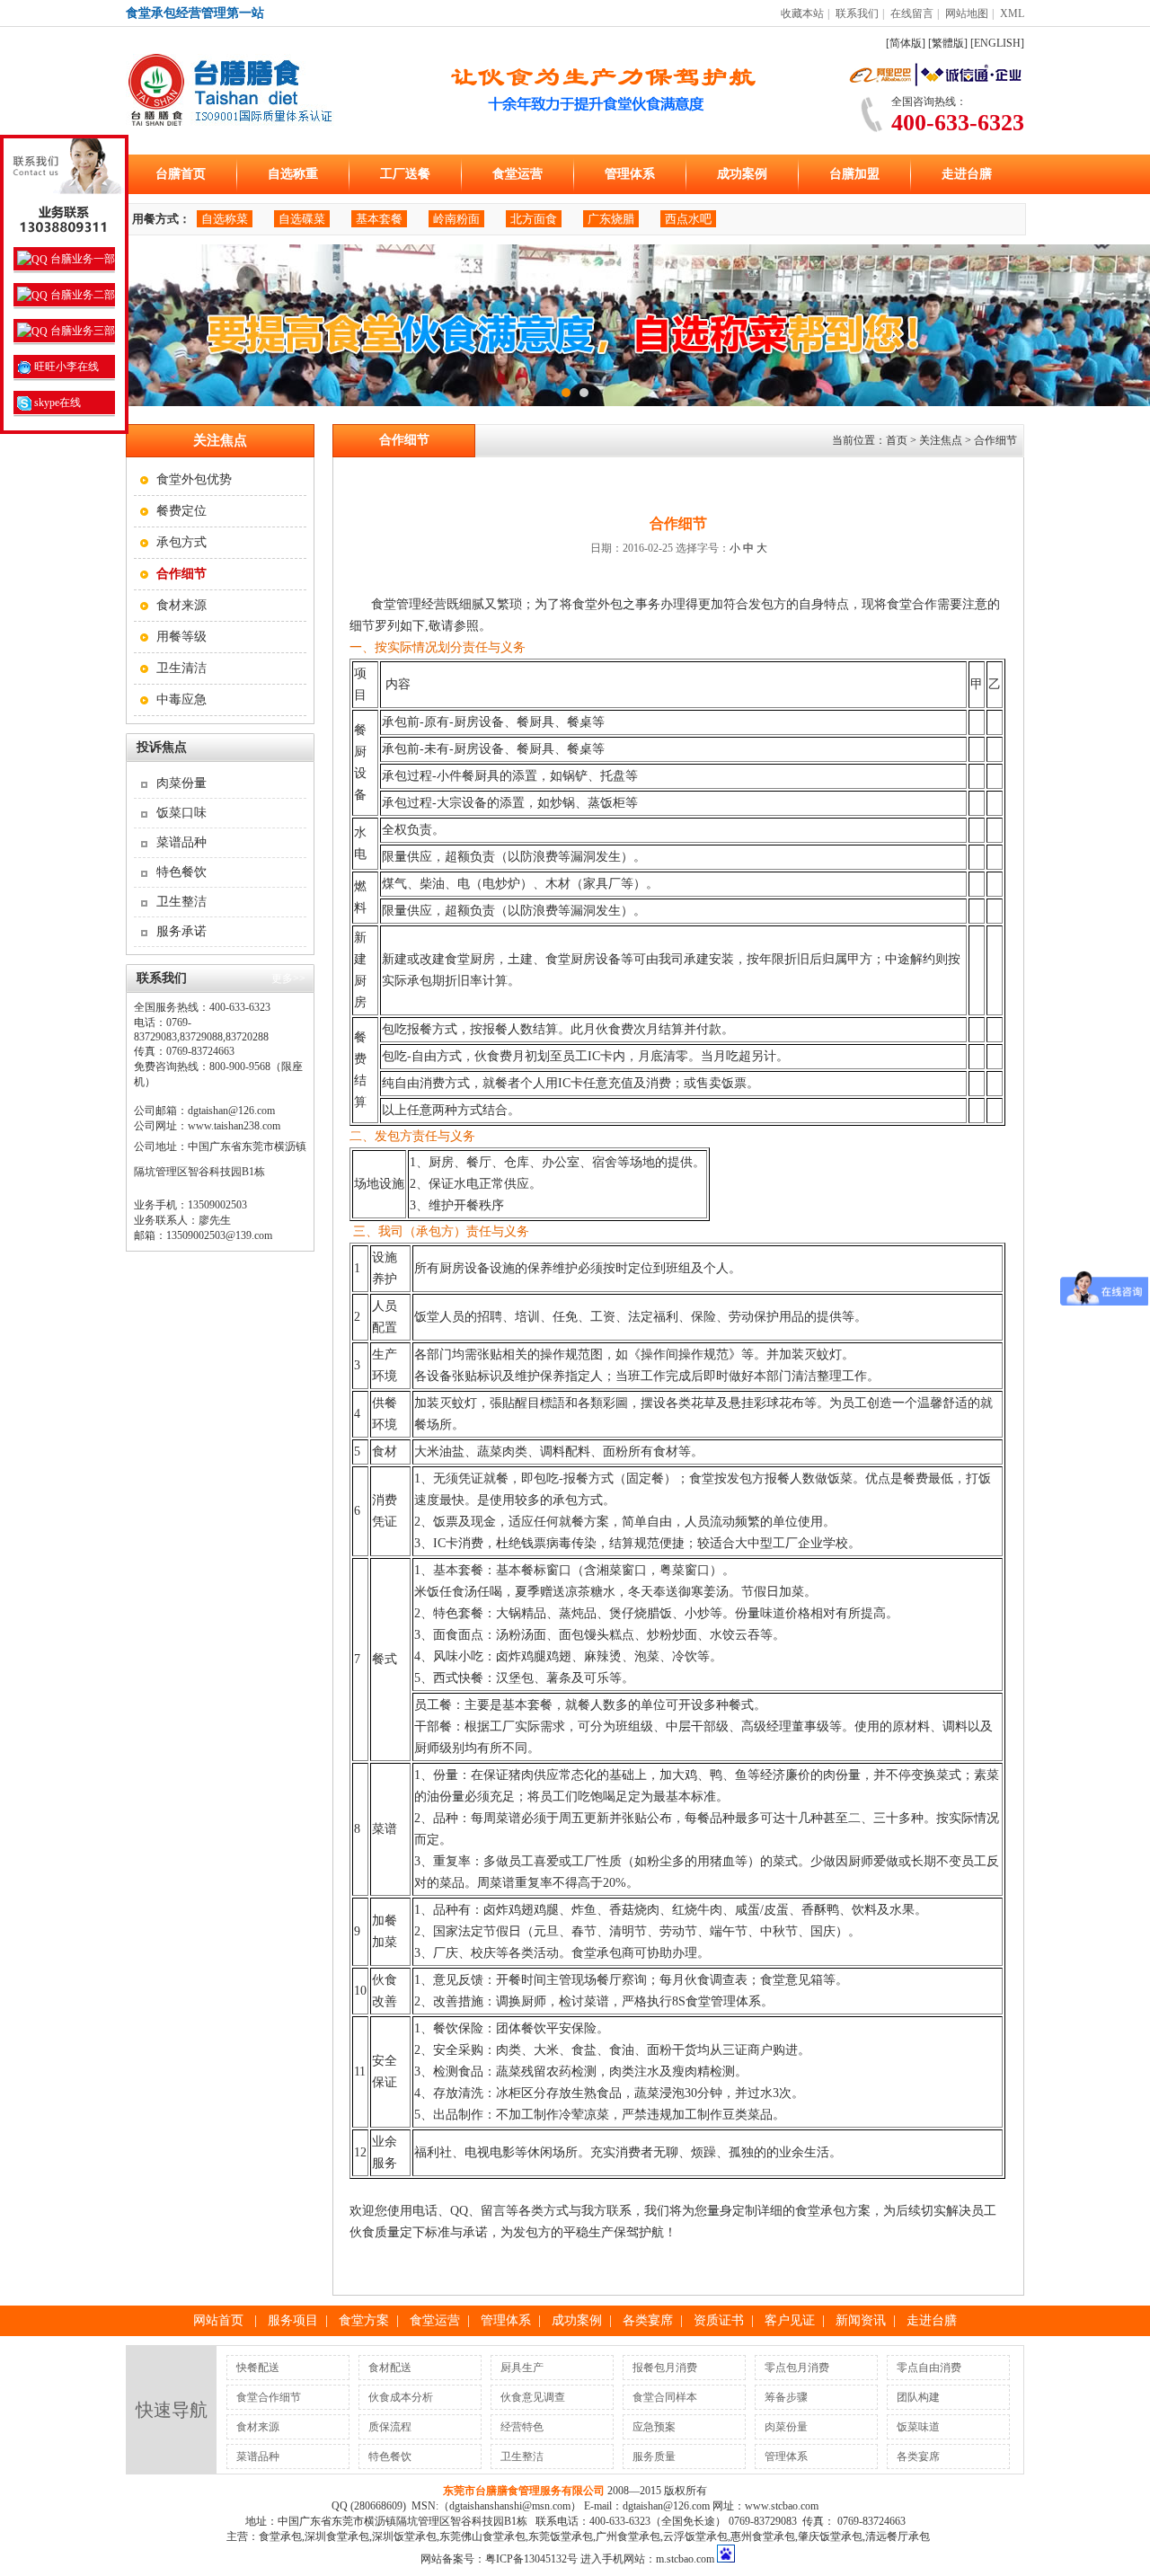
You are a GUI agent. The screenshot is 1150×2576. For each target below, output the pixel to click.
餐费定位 (181, 511)
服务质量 (654, 2456)
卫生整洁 (181, 902)
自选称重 (293, 174)
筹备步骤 (786, 2397)
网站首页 (218, 2320)
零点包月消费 (797, 2368)
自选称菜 (225, 219)
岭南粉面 (456, 219)
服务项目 (293, 2320)
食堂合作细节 (269, 2397)
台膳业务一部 (81, 259)
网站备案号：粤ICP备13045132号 (499, 2559)
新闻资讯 (861, 2320)
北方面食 (534, 219)
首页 (897, 440)
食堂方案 (364, 2320)
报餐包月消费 (665, 2368)
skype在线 (56, 403)
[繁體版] (948, 43)
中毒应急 (181, 699)
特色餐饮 (181, 872)
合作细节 (995, 440)
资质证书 (719, 2320)
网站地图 (967, 13)
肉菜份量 (181, 783)
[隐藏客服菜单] (64, 189)
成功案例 (742, 174)
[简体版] (906, 43)
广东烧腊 (611, 219)
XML (1012, 13)
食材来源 (181, 605)
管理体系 (630, 174)
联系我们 (857, 13)
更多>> (288, 978)
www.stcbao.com (782, 2506)
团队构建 (918, 2397)
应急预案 (654, 2427)
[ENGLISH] (997, 43)
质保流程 (390, 2427)
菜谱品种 (181, 842)
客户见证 (790, 2320)
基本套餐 (379, 219)
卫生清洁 (181, 668)
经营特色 (522, 2427)
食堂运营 (517, 174)
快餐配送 (258, 2368)
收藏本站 (802, 13)
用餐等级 (181, 637)
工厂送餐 (405, 174)
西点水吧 (688, 219)
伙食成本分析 (401, 2397)
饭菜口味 (181, 813)
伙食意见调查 (533, 2397)
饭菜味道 (918, 2427)
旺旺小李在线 (65, 367)
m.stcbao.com (685, 2559)
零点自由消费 (929, 2368)
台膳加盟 (854, 174)
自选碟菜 (302, 219)
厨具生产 (522, 2368)
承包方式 (181, 542)
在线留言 (912, 13)
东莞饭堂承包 (561, 2536)
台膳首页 (181, 174)
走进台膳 (967, 174)
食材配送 (390, 2368)
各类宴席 (648, 2320)
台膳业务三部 (81, 331)
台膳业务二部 (81, 295)
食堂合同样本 (665, 2397)
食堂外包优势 (194, 479)
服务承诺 (181, 931)
